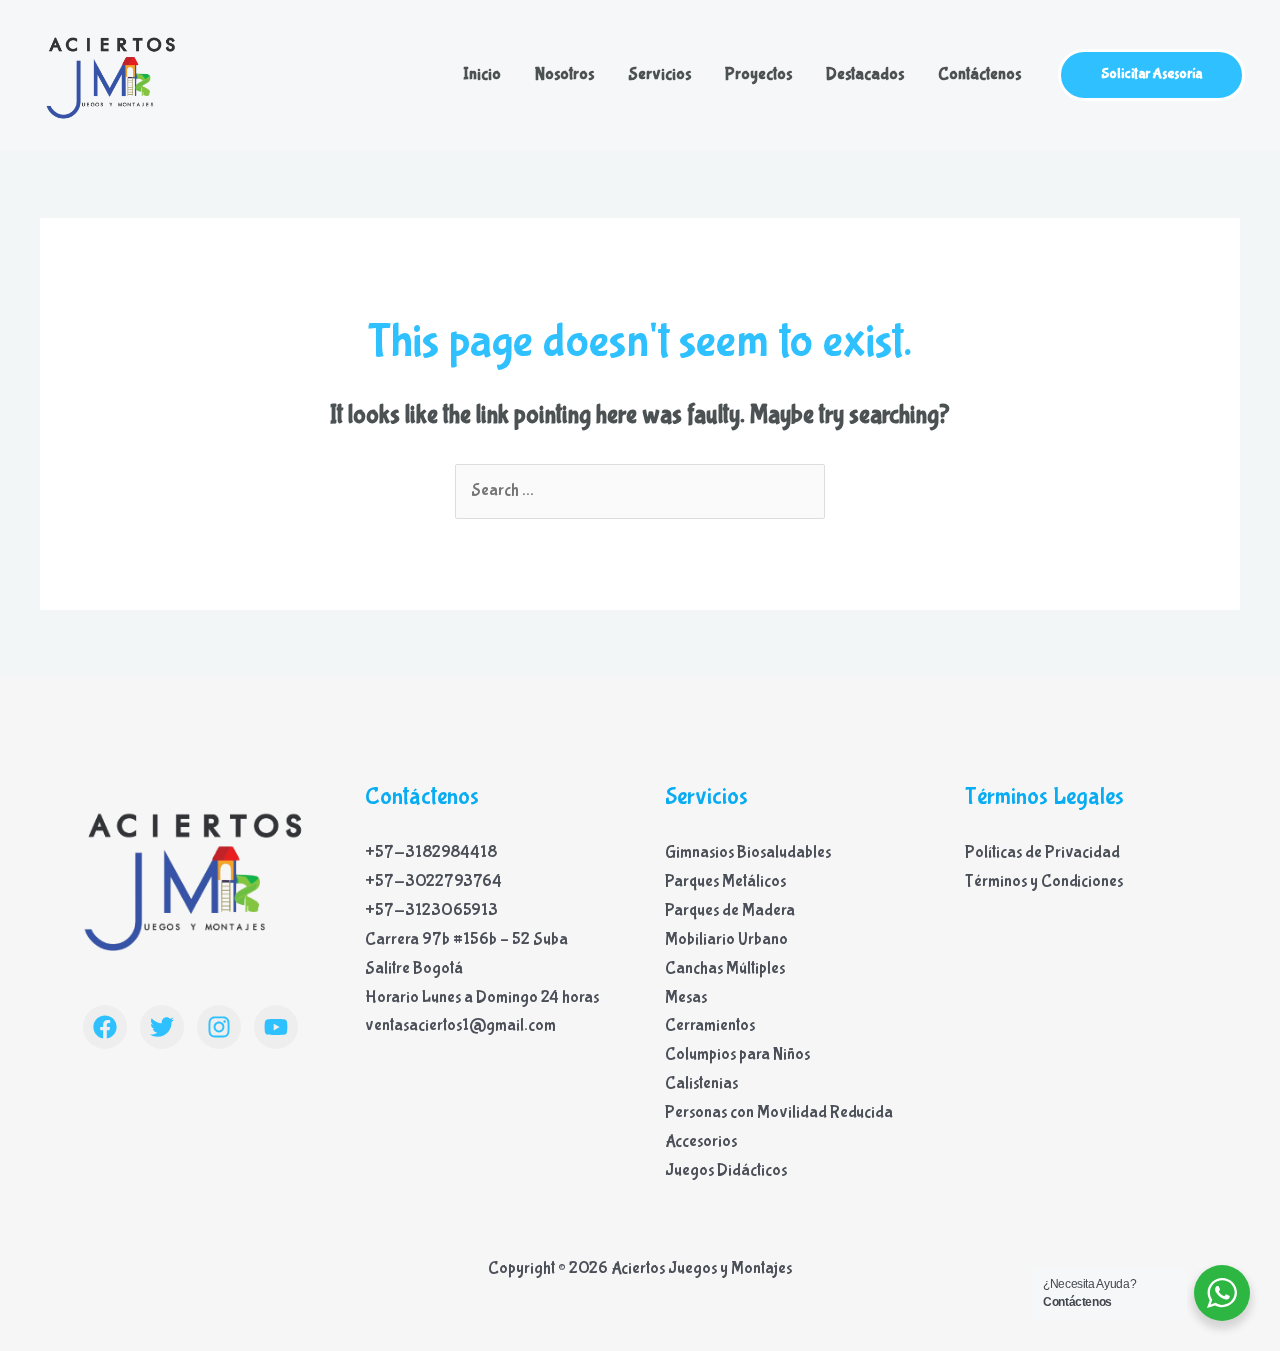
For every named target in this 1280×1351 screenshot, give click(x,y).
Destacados (865, 74)
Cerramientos (710, 1025)
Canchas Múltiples (725, 968)
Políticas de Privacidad (1042, 852)
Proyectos (758, 74)
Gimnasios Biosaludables (748, 852)
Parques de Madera (730, 910)
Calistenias (701, 1083)
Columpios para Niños (737, 1054)
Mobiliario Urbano (726, 939)
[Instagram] (219, 1027)
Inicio (482, 74)
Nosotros (564, 74)
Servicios (659, 74)
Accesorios (701, 1141)
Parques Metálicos (725, 881)
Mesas (686, 997)
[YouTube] (276, 1027)
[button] (1151, 75)
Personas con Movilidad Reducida (779, 1112)
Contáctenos (979, 74)
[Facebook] (105, 1027)
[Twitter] (162, 1027)
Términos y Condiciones (1044, 881)
